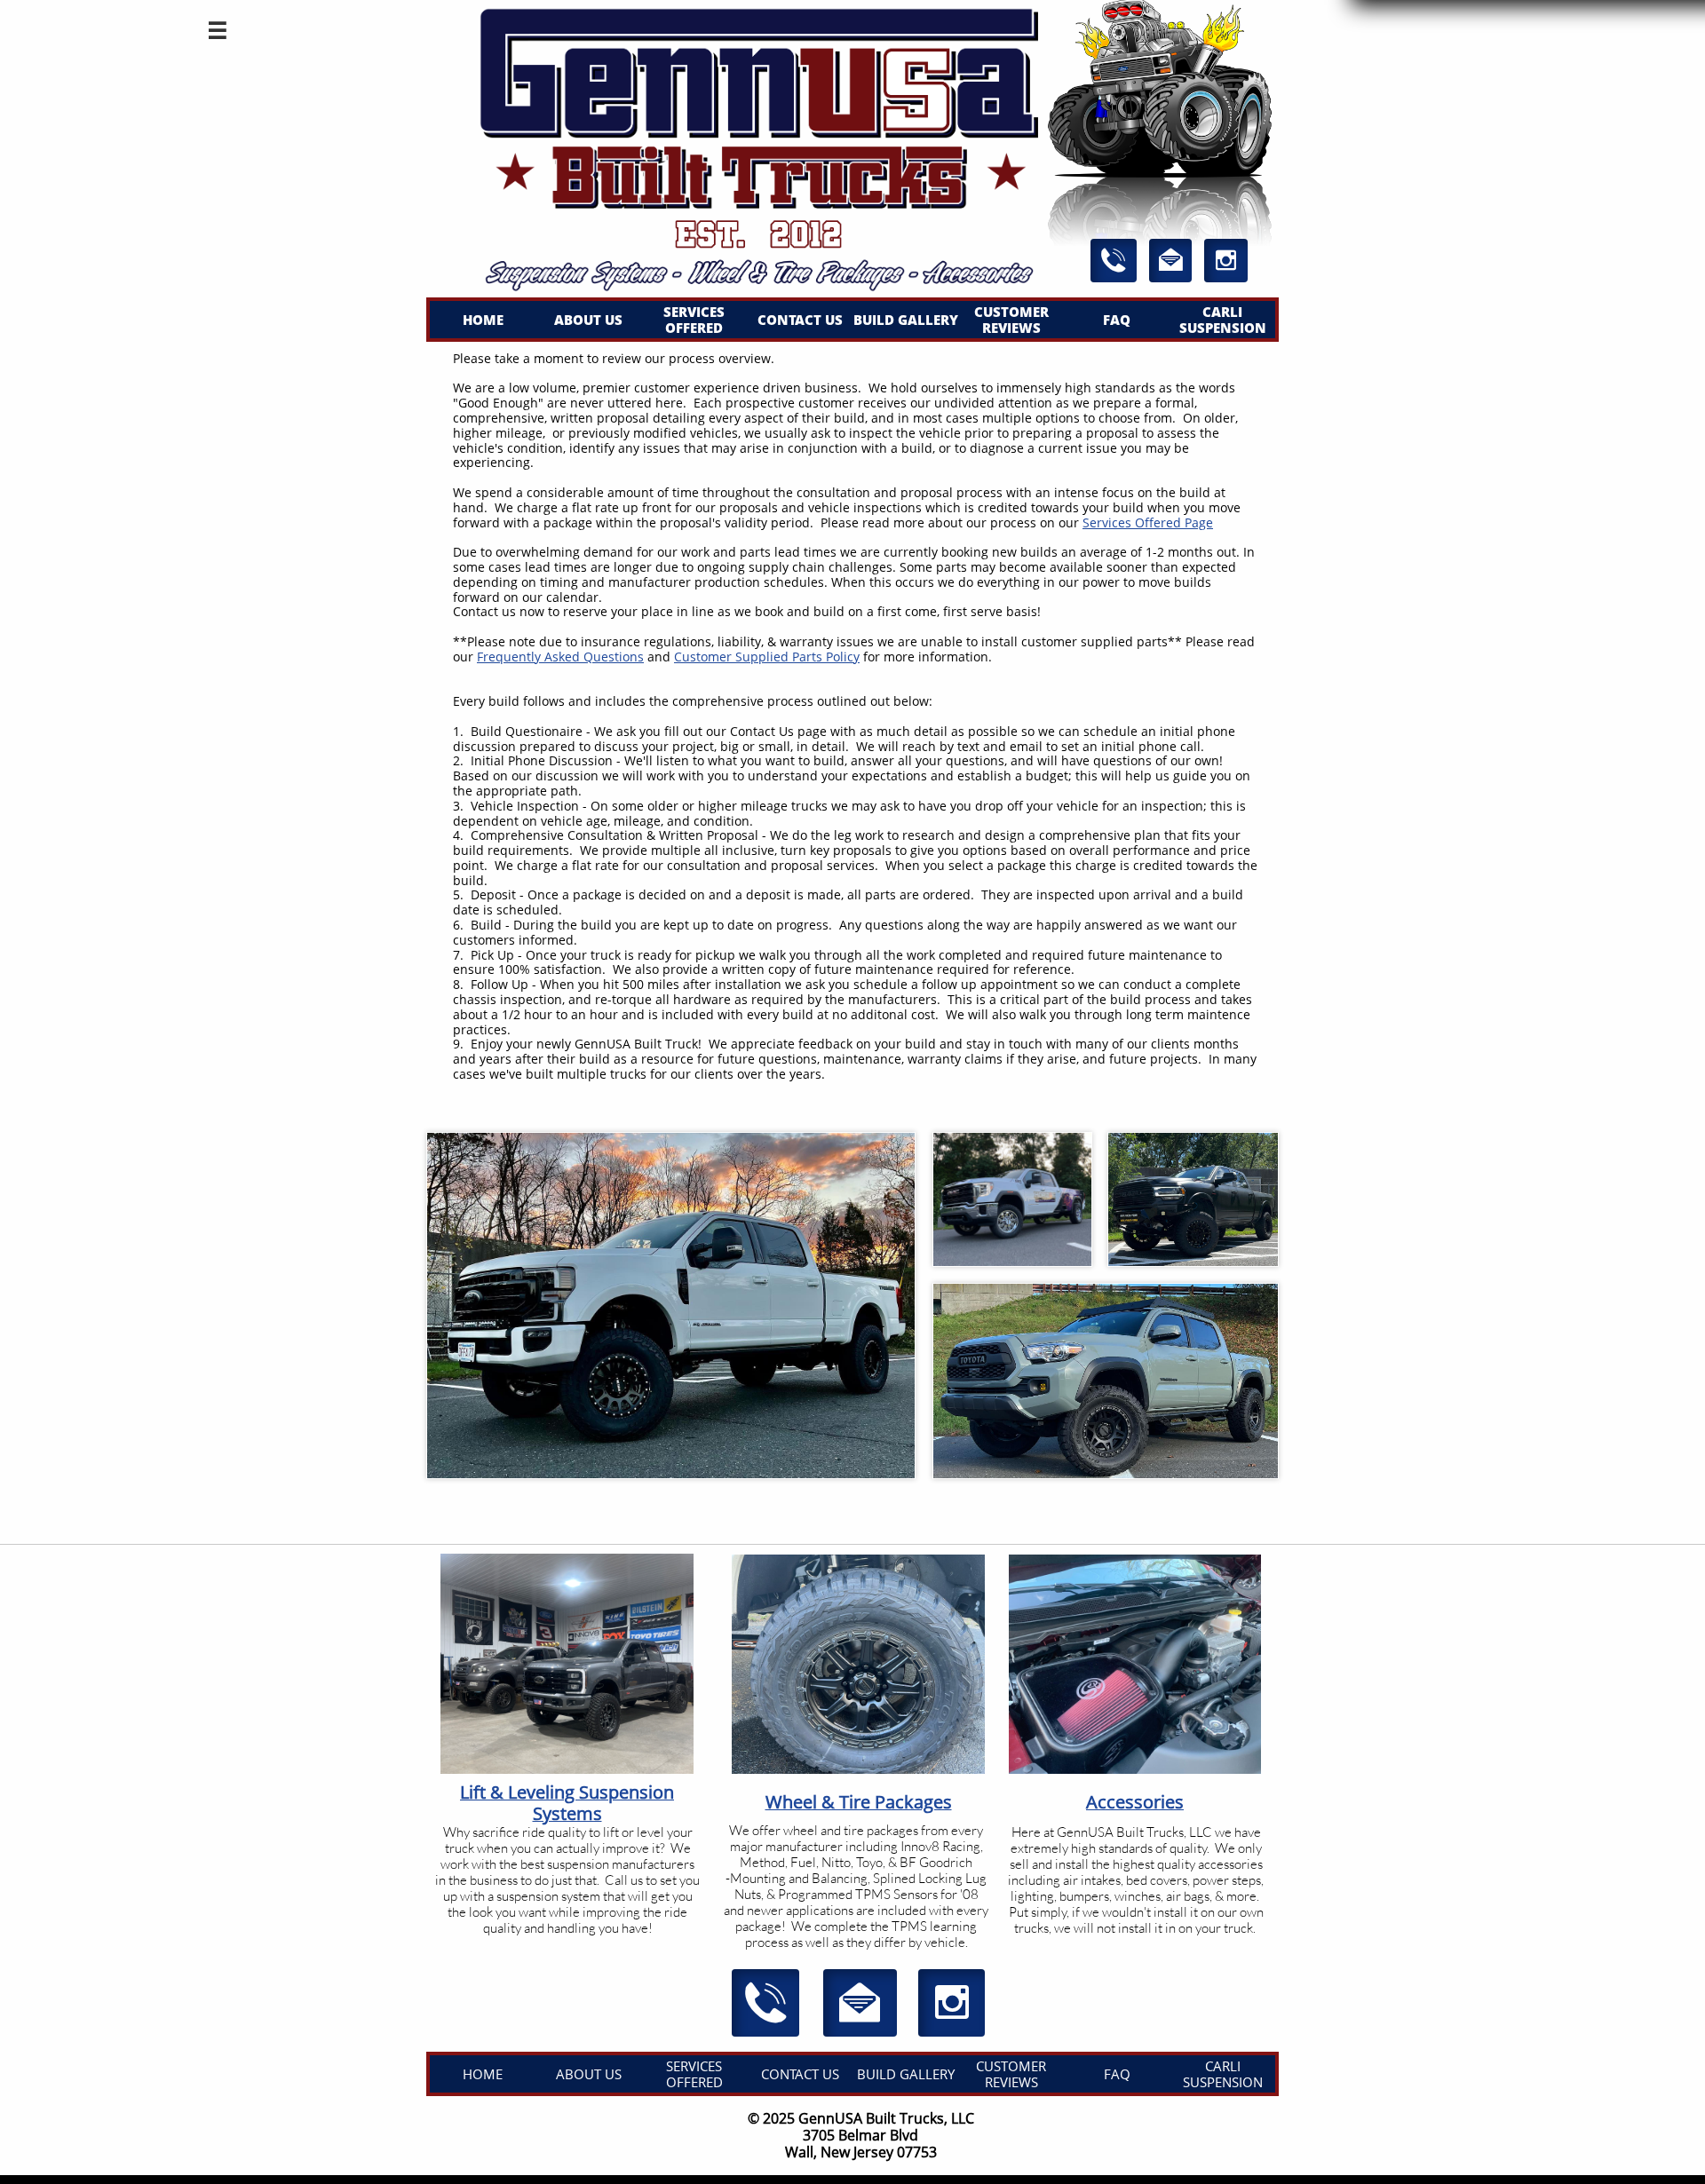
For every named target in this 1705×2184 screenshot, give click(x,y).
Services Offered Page (1148, 522)
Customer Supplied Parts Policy (767, 657)
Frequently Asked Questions (560, 657)
